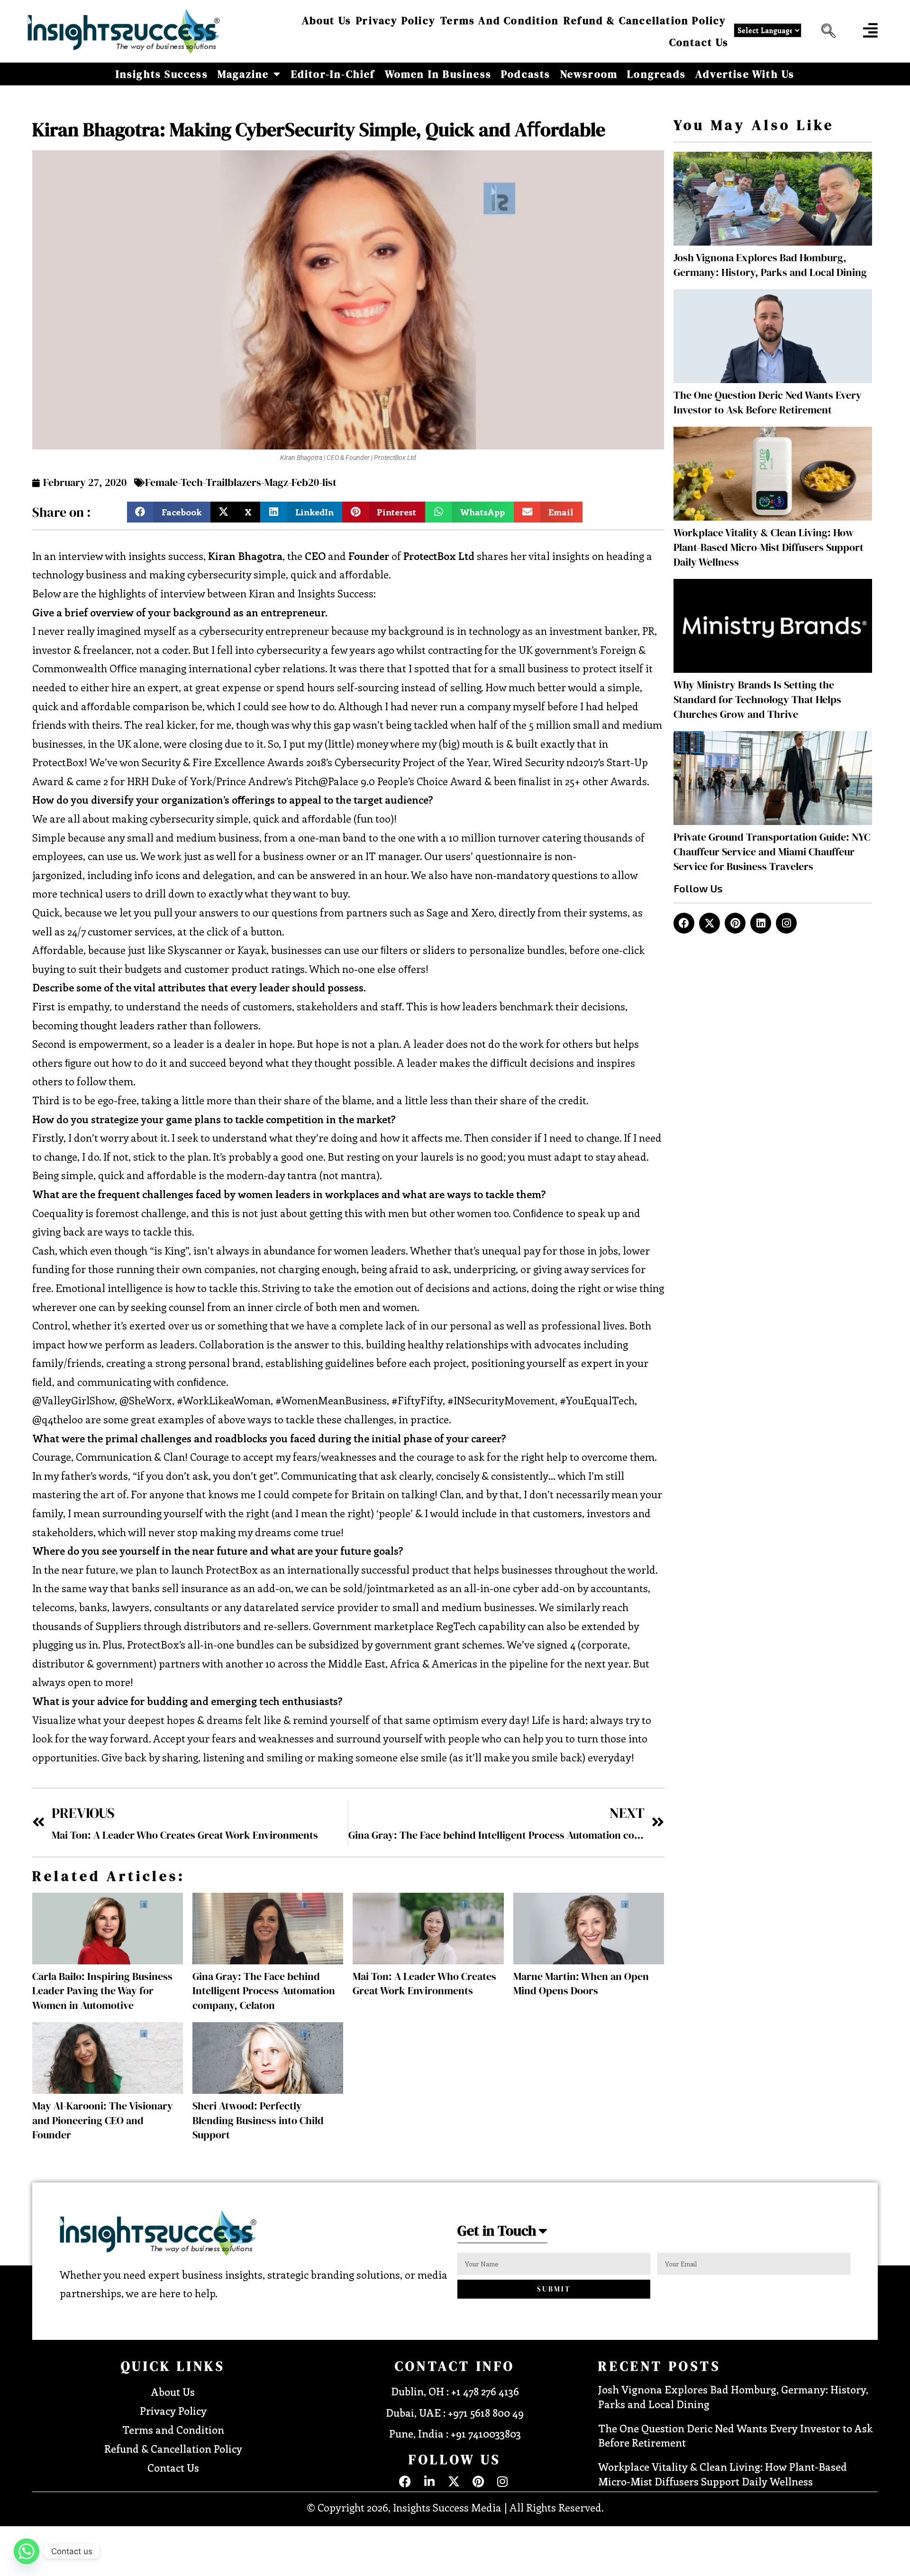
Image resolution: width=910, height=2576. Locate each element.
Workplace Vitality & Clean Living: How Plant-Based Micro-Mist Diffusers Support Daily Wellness (769, 547)
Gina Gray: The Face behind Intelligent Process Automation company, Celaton (264, 1991)
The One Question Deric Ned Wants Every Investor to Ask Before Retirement (768, 402)
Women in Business (438, 74)
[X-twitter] (710, 923)
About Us (327, 20)
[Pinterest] (735, 923)
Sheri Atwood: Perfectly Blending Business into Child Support (258, 2120)
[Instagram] (786, 923)
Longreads (656, 74)
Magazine (243, 74)
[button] (826, 31)
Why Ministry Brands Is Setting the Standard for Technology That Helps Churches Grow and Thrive (757, 699)
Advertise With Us (745, 74)
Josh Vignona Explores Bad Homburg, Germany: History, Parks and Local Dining (770, 265)
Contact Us (699, 42)
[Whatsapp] (27, 2551)
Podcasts (526, 74)
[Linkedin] (761, 923)
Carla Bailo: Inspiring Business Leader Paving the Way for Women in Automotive (102, 1991)
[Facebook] (684, 923)
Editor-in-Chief (333, 74)
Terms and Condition (500, 20)
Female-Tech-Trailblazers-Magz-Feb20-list (241, 482)
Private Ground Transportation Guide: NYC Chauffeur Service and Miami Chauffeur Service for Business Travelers (772, 852)
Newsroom (589, 74)
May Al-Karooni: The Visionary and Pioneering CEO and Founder (103, 2120)
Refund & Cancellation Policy (645, 20)
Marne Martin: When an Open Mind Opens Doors (581, 1984)
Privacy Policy (396, 20)
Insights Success (162, 74)
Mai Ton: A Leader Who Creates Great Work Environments (424, 1984)
